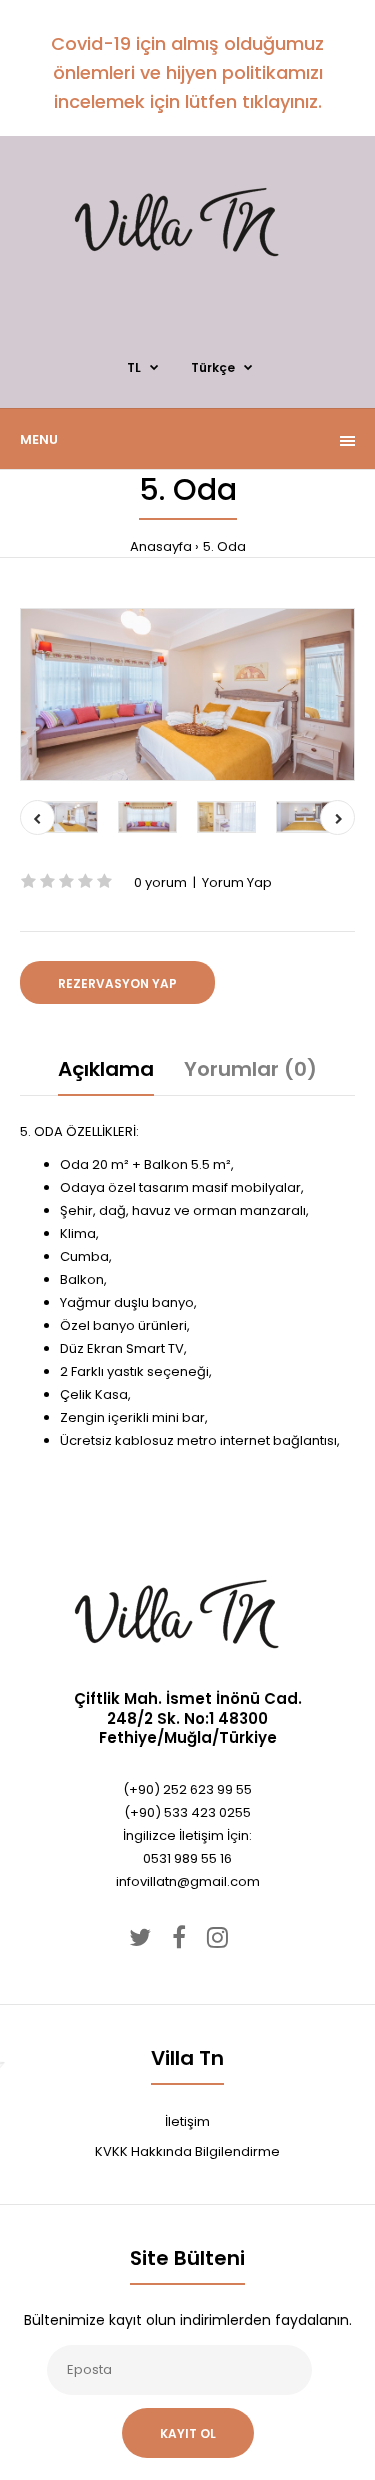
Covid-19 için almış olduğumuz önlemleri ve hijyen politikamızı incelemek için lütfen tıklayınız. (187, 72)
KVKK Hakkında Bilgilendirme (187, 2151)
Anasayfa (161, 546)
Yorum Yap (237, 882)
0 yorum (160, 882)
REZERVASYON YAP (117, 983)
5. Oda (224, 546)
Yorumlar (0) (250, 1069)
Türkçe (213, 367)
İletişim (187, 2121)
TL (134, 367)
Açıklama (106, 1069)
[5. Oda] (187, 694)
